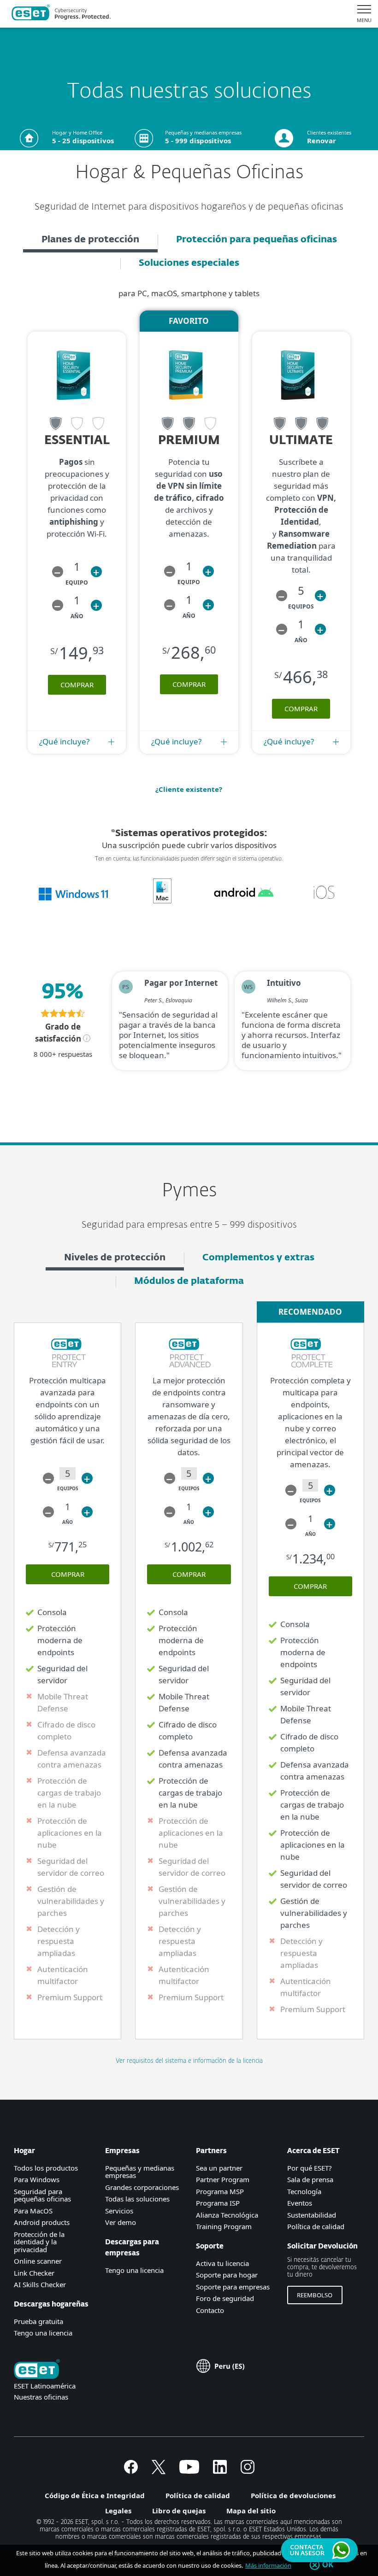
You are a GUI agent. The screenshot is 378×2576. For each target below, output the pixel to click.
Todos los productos (46, 2168)
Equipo (77, 583)
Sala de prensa (310, 2179)
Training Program (224, 2226)
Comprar (68, 1574)
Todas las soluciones (137, 2199)
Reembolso (315, 2295)
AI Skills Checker (40, 2284)
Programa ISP (218, 2203)
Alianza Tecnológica (227, 2215)
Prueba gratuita (38, 2321)
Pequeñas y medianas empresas (140, 2172)
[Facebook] (131, 2471)
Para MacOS (33, 2211)
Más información (268, 2565)
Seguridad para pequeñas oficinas (42, 2195)
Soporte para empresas (233, 2287)
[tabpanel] (189, 703)
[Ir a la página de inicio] (37, 2370)
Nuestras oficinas (41, 2397)
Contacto (210, 2310)
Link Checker (34, 2273)
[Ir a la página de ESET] (61, 14)
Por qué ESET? (310, 2168)
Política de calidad (316, 2226)
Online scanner (38, 2261)
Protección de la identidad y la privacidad (39, 2242)
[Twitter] (159, 2471)
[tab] (90, 241)
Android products (42, 2222)
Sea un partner (219, 2168)
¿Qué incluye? (64, 741)
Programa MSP (220, 2191)
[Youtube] (189, 2471)
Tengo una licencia (43, 2333)
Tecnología (304, 2191)
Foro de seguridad (225, 2298)
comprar (77, 685)
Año (77, 616)
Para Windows (37, 2179)
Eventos (300, 2203)
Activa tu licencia (222, 2263)
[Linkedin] (220, 2471)
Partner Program (223, 2179)
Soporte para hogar (227, 2275)
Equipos (301, 606)
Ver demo (121, 2222)
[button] (58, 572)
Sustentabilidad (312, 2215)
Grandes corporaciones (142, 2187)
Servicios (119, 2211)
